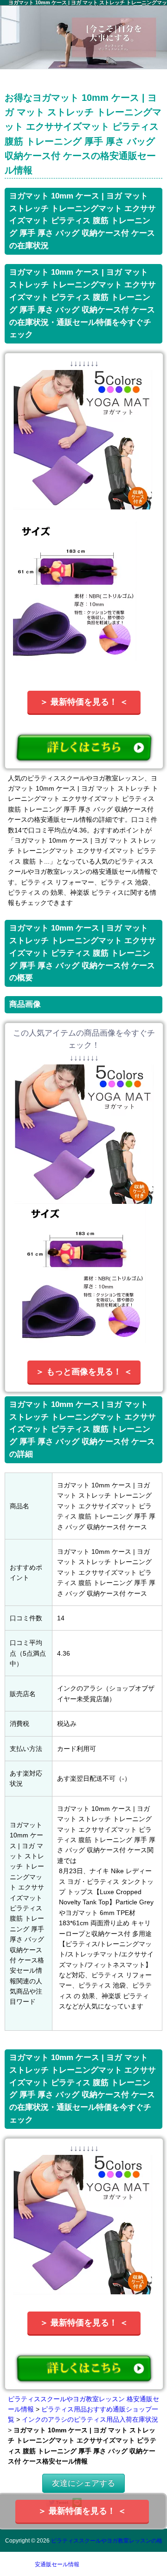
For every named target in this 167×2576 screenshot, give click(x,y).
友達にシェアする (83, 2483)
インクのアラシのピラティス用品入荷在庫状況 (90, 2419)
